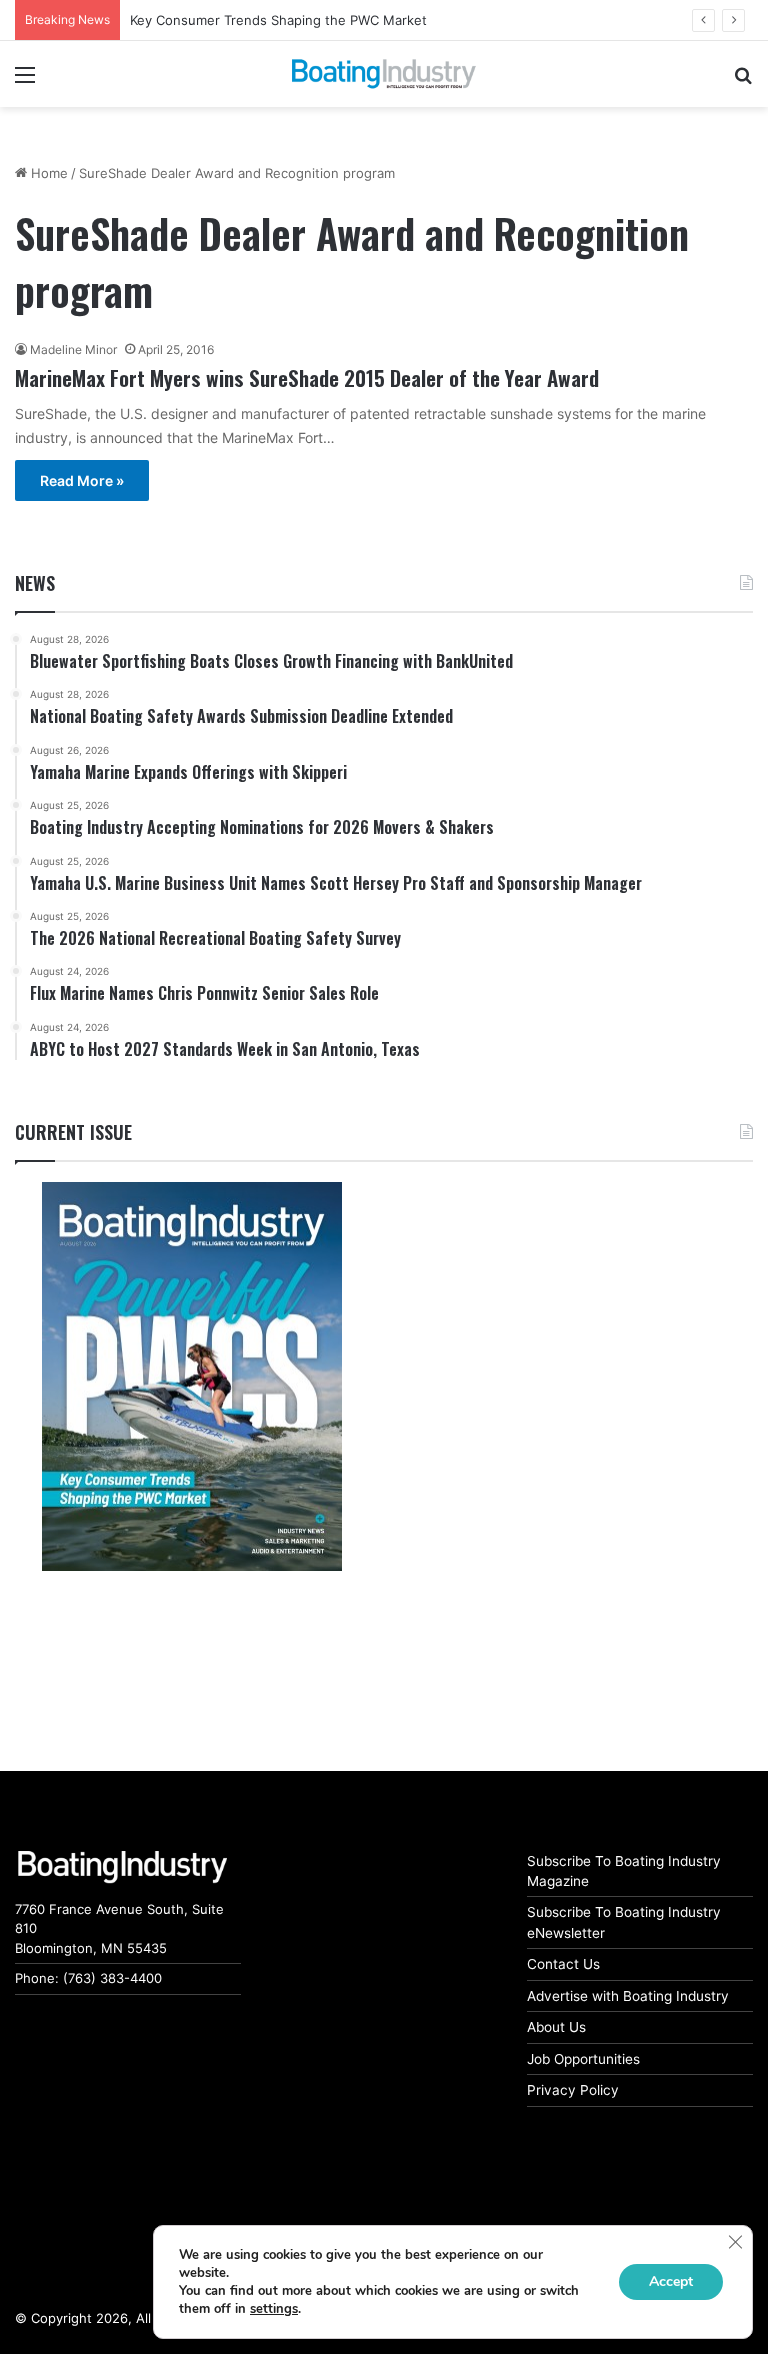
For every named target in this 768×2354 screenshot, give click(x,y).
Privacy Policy (573, 2090)
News (35, 583)
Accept (671, 2281)
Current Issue (73, 1132)
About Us (556, 2027)
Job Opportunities (583, 2059)
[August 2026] (192, 1376)
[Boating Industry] (384, 74)
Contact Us (563, 1964)
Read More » (82, 480)
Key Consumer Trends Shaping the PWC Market (278, 20)
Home (47, 173)
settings (274, 2309)
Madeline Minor (73, 349)
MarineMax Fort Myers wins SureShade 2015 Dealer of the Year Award (307, 377)
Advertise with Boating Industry (628, 1996)
